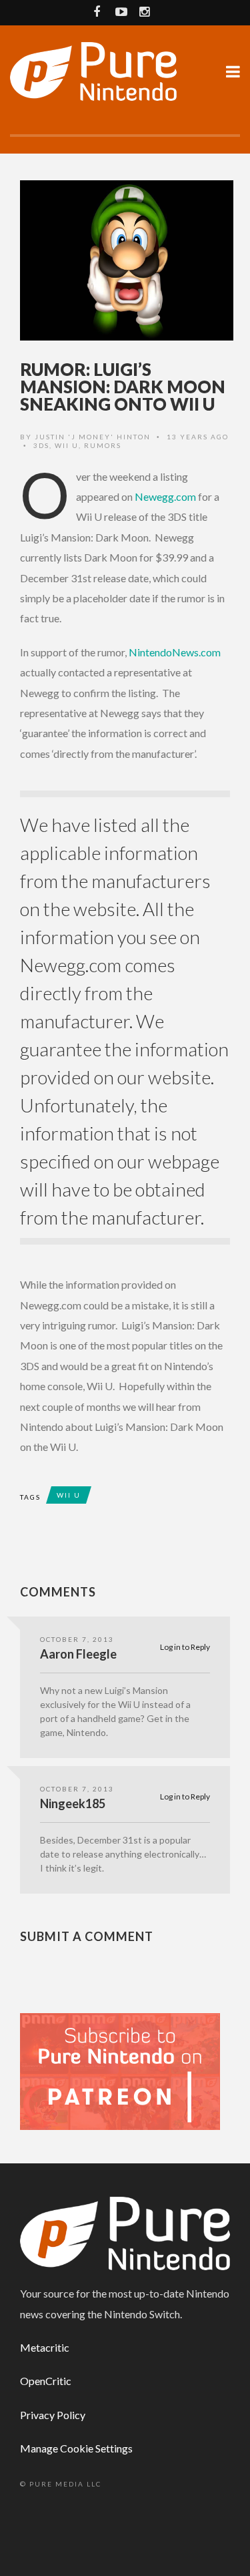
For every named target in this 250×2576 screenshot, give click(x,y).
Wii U (67, 445)
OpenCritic (46, 2381)
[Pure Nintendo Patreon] (120, 2070)
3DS (41, 445)
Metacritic (45, 2347)
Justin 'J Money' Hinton (93, 437)
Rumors (103, 445)
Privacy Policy (53, 2415)
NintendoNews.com (175, 652)
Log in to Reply (185, 1647)
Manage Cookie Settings (76, 2448)
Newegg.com (165, 496)
